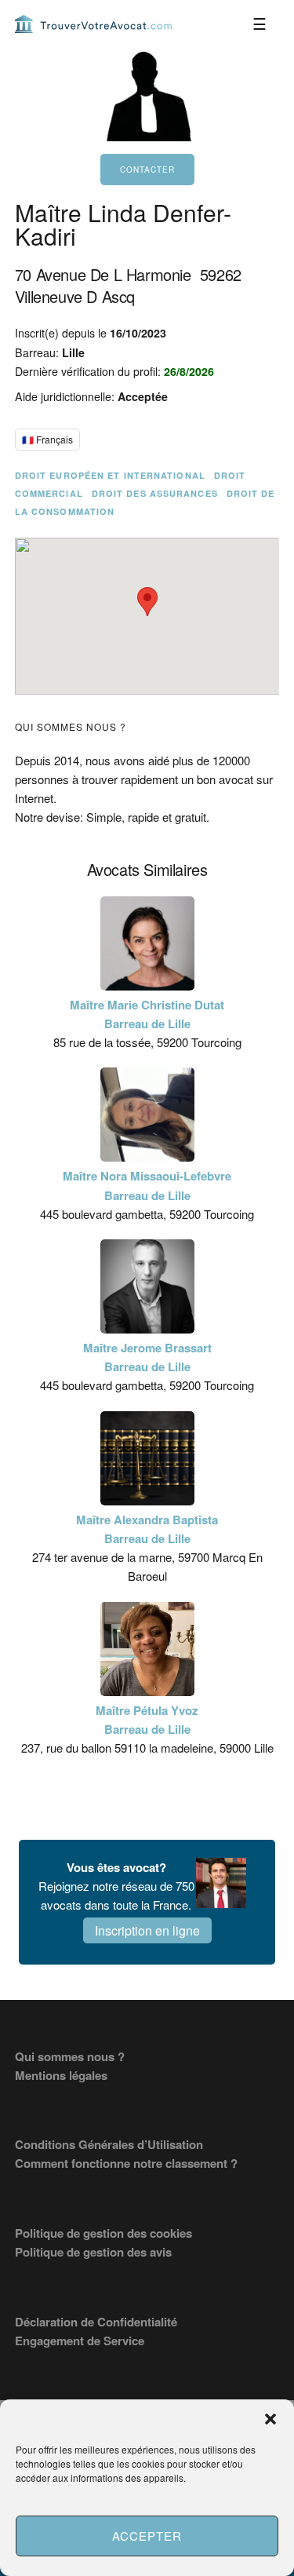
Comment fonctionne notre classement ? (126, 2163)
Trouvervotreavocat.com (93, 24)
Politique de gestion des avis (93, 2252)
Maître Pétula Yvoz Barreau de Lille (147, 1720)
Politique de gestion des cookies (103, 2233)
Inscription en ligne (147, 1930)
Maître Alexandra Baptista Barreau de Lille (147, 1529)
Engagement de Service (80, 2341)
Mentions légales (61, 2075)
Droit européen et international (110, 475)
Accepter (147, 2536)
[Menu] (260, 24)
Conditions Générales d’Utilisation (109, 2144)
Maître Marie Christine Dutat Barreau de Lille (147, 1014)
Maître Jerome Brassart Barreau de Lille (147, 1357)
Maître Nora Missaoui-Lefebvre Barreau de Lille (147, 1185)
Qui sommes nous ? (70, 2056)
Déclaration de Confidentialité (96, 2322)
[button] (270, 2419)
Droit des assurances (155, 493)
